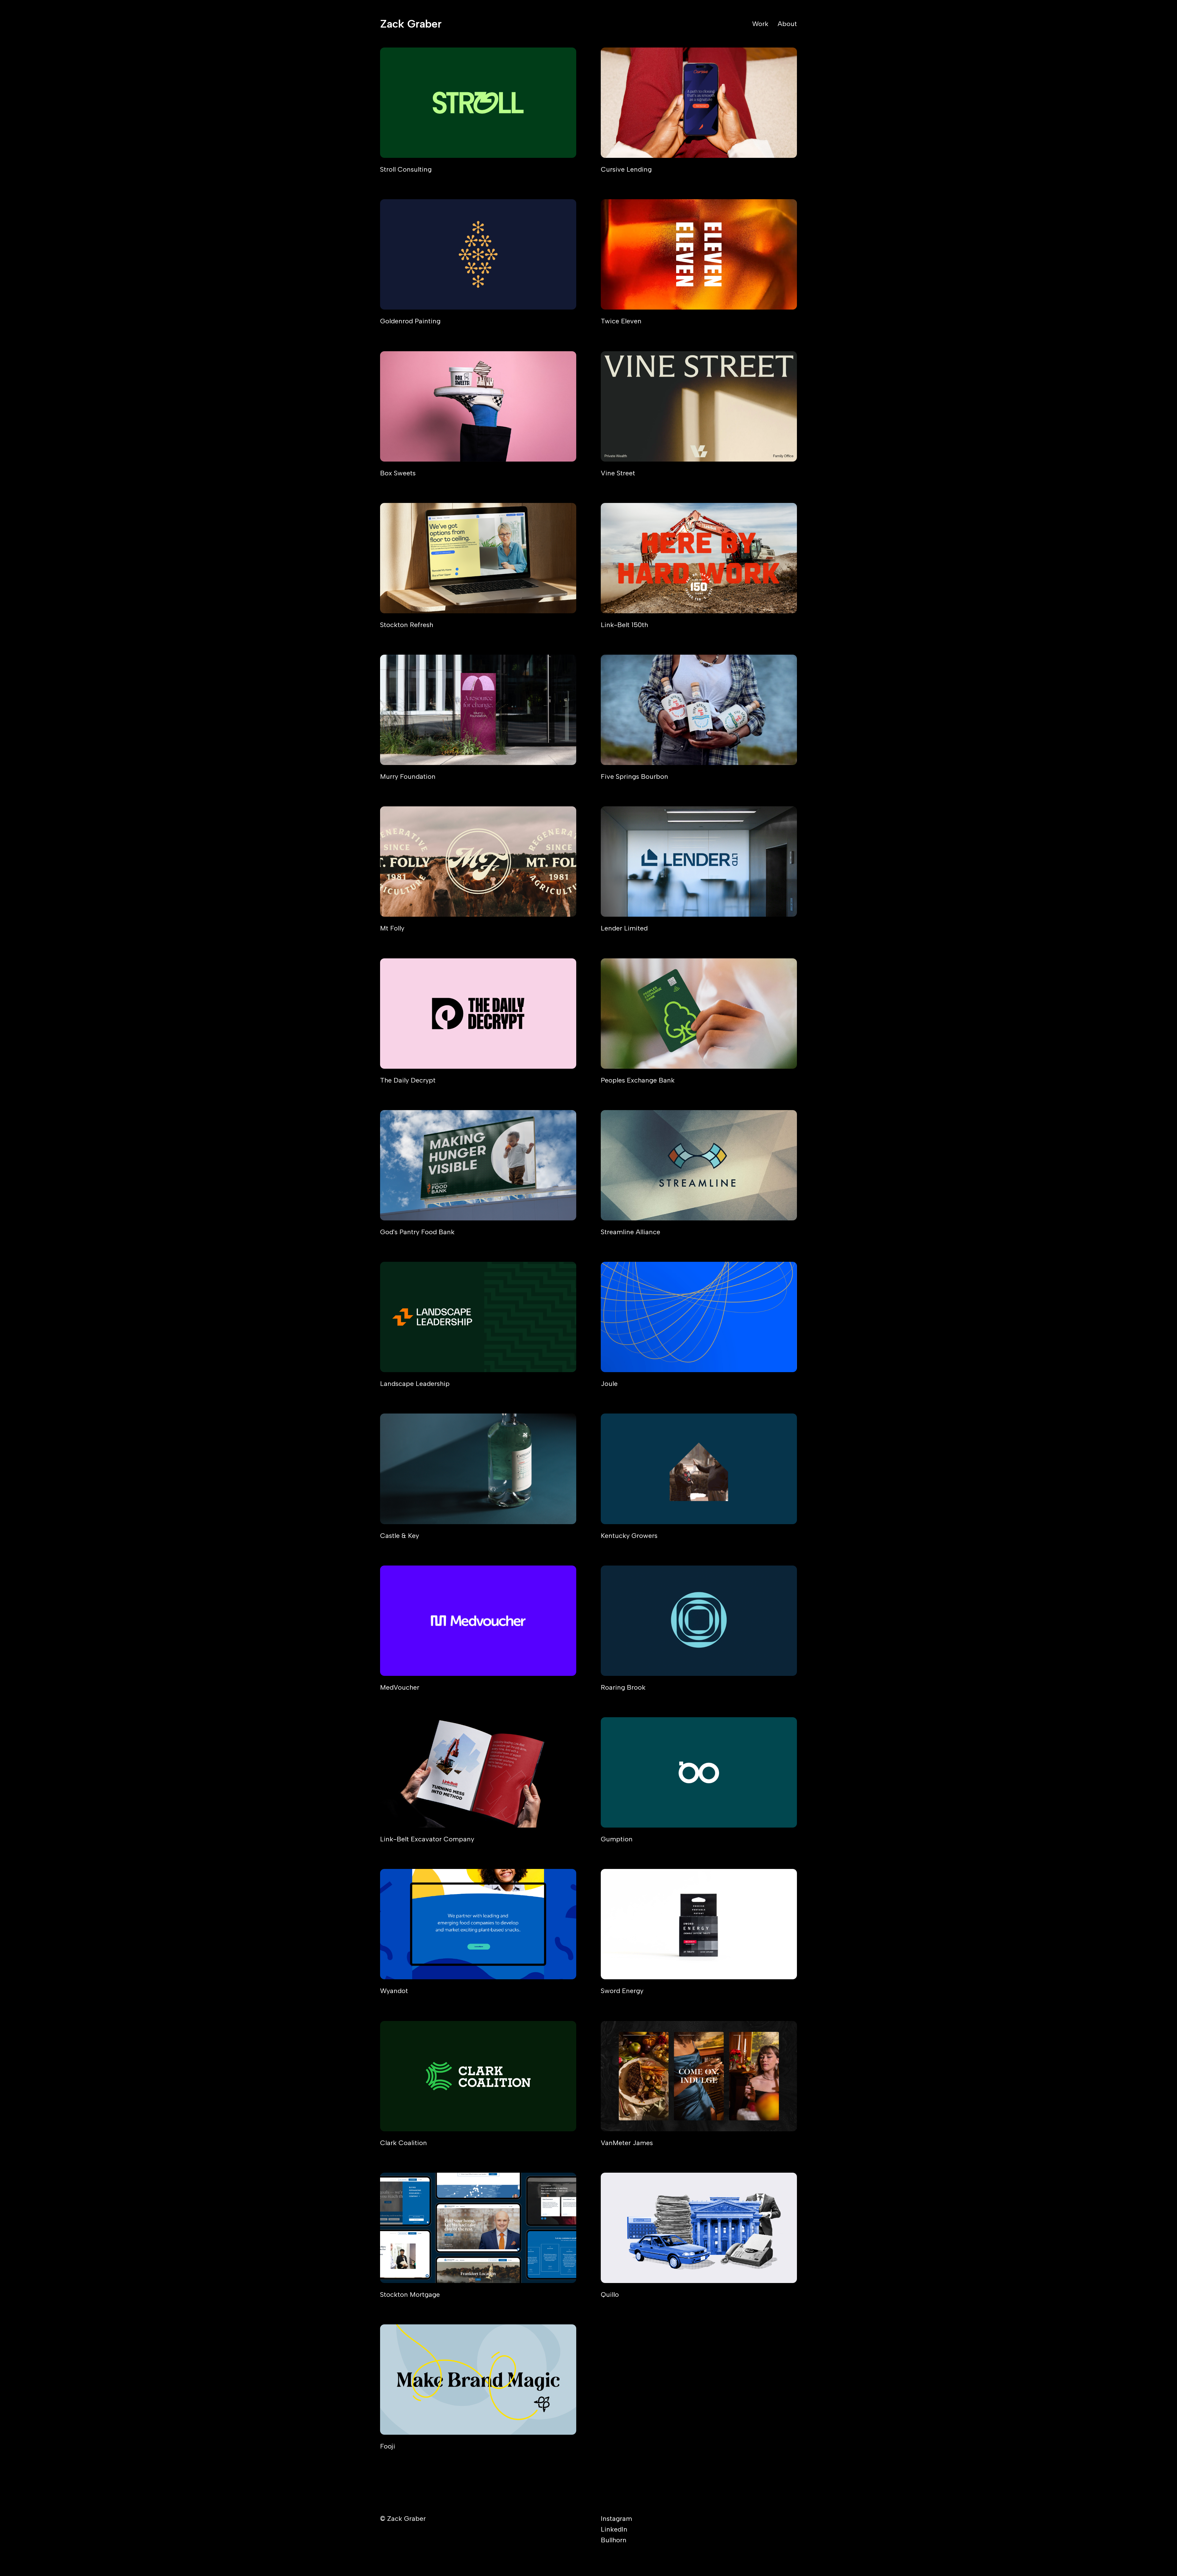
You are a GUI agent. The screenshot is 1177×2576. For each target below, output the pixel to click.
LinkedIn (614, 2529)
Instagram (616, 2519)
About (787, 24)
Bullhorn (614, 2540)
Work (760, 24)
